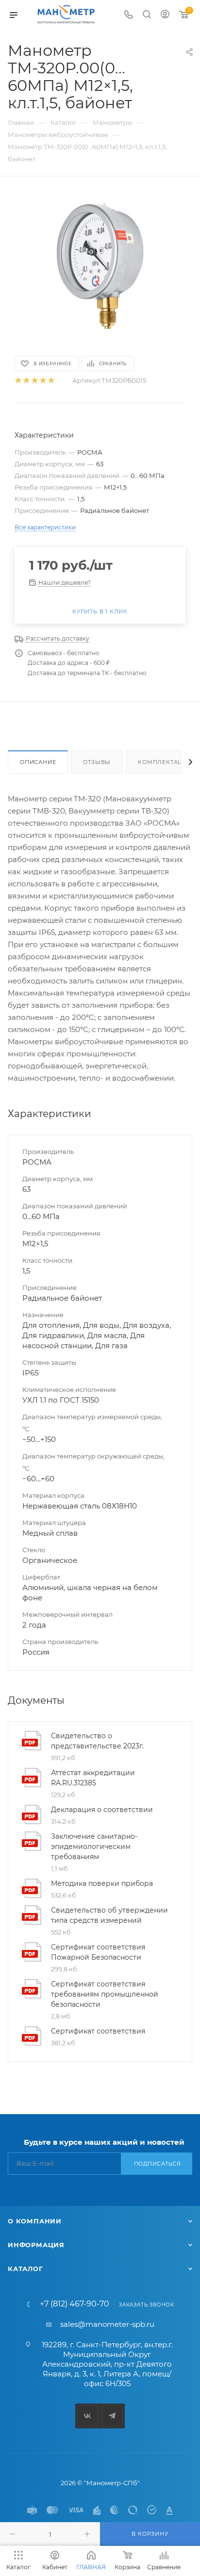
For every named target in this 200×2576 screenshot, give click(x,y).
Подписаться (158, 2164)
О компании (35, 2221)
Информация (36, 2245)
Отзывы (97, 762)
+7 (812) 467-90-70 (75, 2304)
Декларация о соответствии (102, 1810)
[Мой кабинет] (165, 15)
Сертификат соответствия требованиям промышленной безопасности (105, 1994)
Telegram (112, 2416)
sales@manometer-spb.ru (107, 2324)
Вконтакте (88, 2416)
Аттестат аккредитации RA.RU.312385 (93, 1778)
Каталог (25, 2269)
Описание (38, 762)
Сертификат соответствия (98, 2031)
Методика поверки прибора (102, 1883)
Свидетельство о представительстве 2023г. (97, 1741)
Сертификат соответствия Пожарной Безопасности (98, 1952)
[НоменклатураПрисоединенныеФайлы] (100, 265)
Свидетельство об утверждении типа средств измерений (109, 1915)
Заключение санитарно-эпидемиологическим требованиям (94, 1847)
